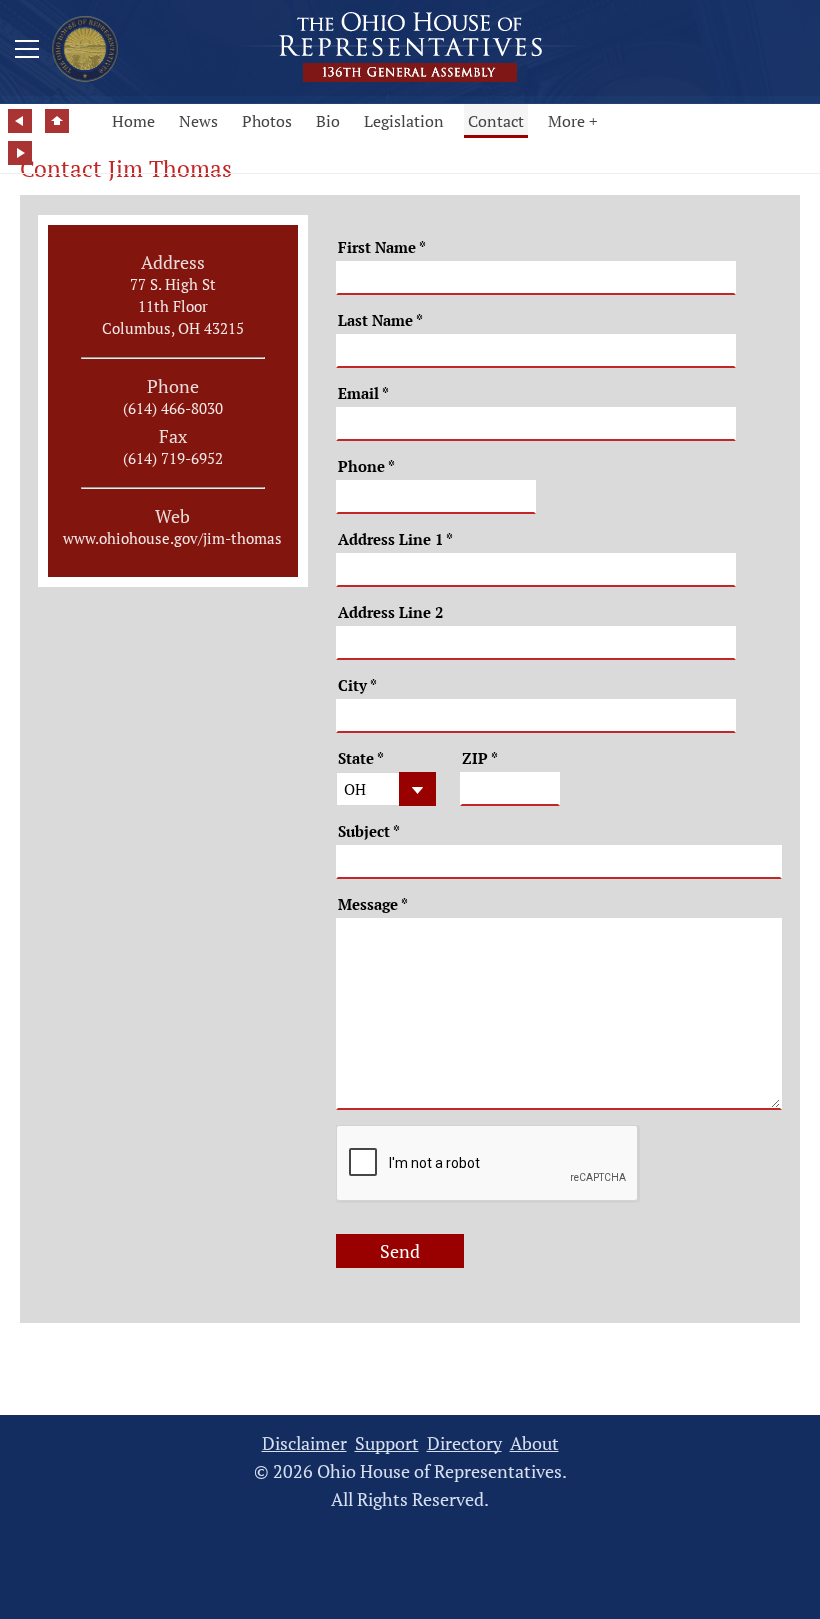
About (534, 1443)
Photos (267, 121)
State (361, 758)
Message (373, 904)
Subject (369, 831)
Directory (464, 1443)
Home (133, 121)
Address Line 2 (390, 612)
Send (400, 1251)
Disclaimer (304, 1443)
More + (573, 121)
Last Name (380, 320)
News (198, 121)
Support (387, 1443)
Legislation (404, 121)
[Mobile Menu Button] (27, 52)
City (357, 685)
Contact (496, 121)
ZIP (480, 758)
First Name (382, 247)
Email (363, 393)
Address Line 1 (395, 539)
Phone (366, 466)
